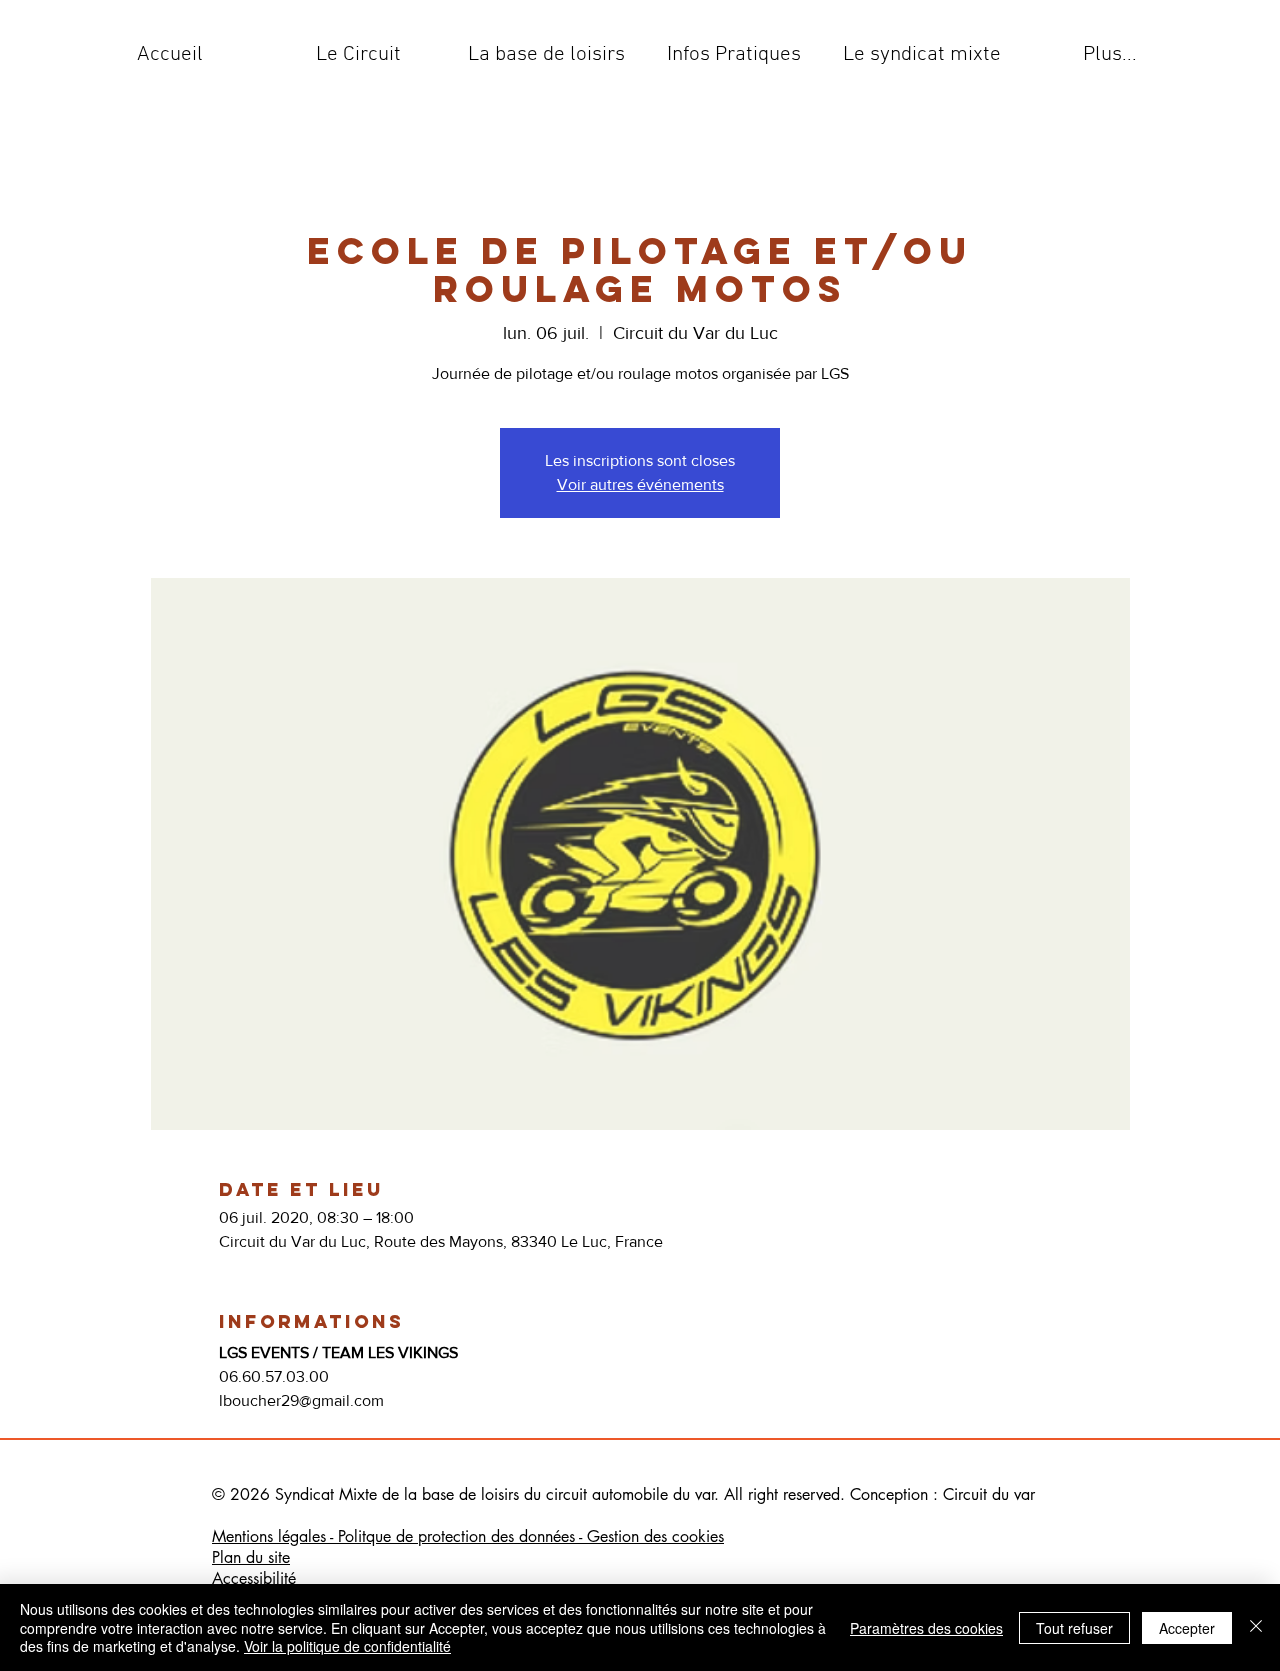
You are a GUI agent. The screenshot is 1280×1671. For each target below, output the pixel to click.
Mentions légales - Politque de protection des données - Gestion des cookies (468, 1536)
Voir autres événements (640, 484)
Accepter (1187, 1628)
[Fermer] (1256, 1627)
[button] (358, 55)
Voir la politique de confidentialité (347, 1646)
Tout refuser (1074, 1628)
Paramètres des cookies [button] (926, 1628)
